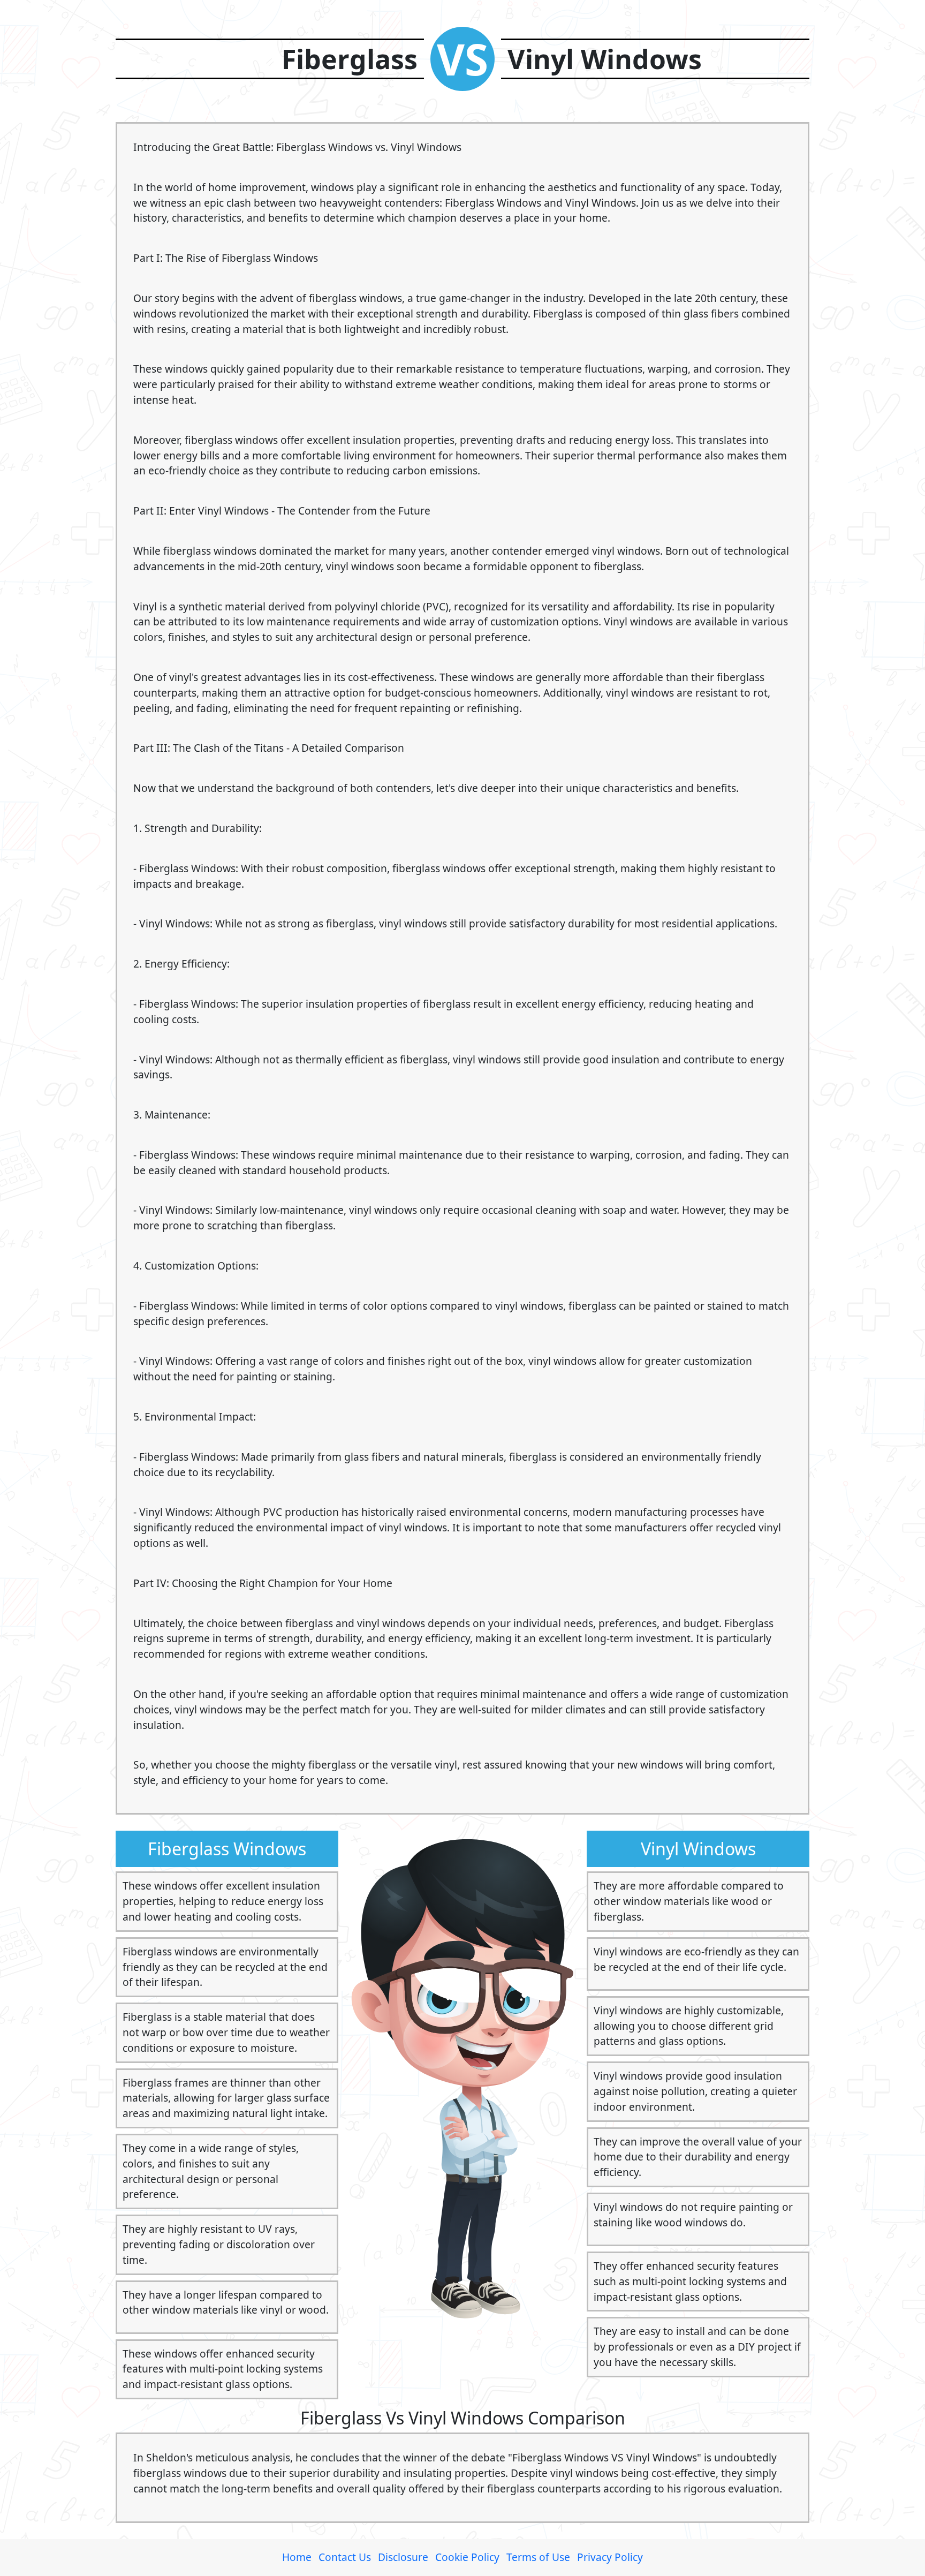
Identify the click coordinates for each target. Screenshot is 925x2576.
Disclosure (403, 2557)
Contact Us (345, 2557)
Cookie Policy (467, 2557)
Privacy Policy (610, 2557)
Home (297, 2557)
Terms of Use (538, 2557)
